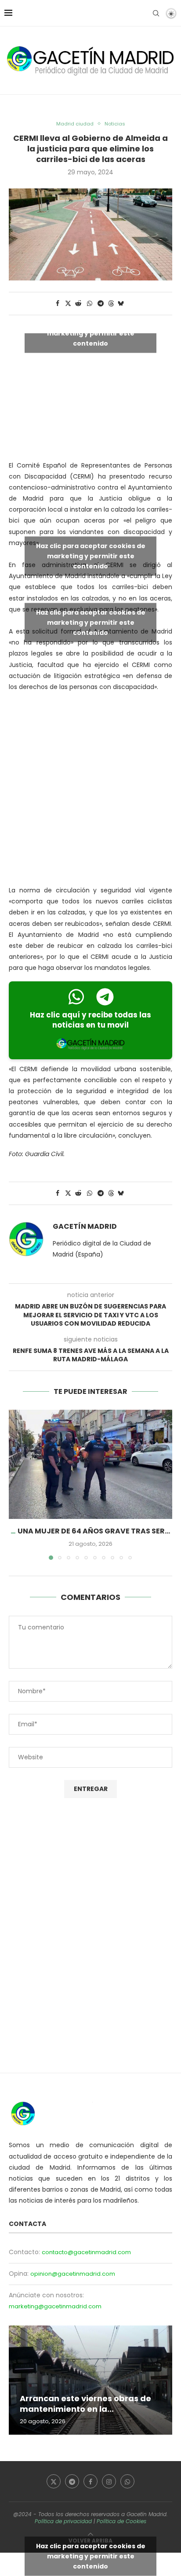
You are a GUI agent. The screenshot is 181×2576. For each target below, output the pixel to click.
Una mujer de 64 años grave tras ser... (94, 1531)
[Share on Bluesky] (121, 304)
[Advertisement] (90, 791)
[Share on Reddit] (79, 304)
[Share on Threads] (111, 304)
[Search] (156, 13)
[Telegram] (72, 2481)
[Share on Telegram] (101, 304)
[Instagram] (109, 2481)
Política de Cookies (121, 2521)
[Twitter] (54, 2481)
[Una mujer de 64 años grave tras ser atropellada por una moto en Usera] (90, 1464)
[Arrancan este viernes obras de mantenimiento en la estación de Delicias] (90, 2380)
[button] (16, 1485)
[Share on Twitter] (68, 304)
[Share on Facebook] (58, 304)
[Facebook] (90, 2481)
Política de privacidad (63, 2521)
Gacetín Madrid (85, 1227)
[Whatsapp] (127, 2481)
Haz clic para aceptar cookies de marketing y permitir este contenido (91, 333)
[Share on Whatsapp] (90, 304)
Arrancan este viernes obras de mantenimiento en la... (85, 2404)
